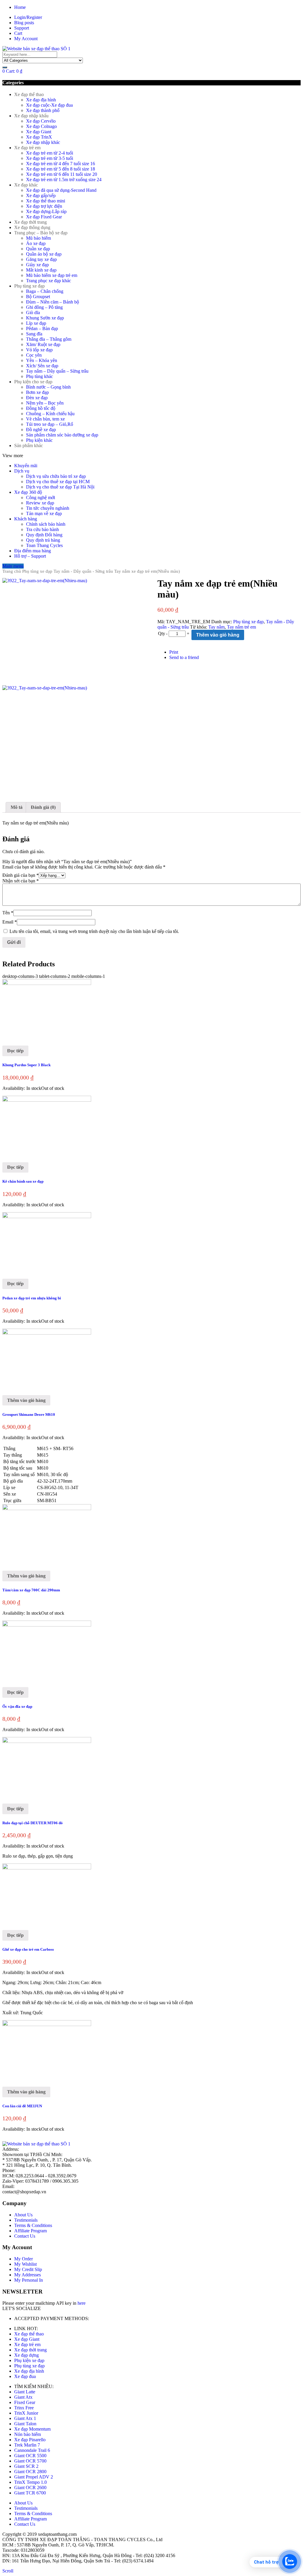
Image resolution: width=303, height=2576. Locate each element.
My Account (26, 39)
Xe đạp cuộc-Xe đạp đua (49, 105)
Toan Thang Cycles (44, 545)
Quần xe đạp (38, 249)
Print (174, 652)
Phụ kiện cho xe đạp (33, 382)
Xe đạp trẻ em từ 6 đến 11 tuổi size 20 (62, 174)
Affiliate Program (30, 2231)
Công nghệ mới (41, 497)
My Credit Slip (28, 2269)
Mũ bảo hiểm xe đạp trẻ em (52, 275)
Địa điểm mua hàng (33, 551)
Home (20, 7)
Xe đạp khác (26, 185)
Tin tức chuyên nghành (48, 508)
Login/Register (28, 17)
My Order (24, 2259)
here (82, 2303)
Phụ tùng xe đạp (29, 286)
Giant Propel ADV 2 (34, 2477)
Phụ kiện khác (39, 440)
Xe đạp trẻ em (27, 148)
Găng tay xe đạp (41, 259)
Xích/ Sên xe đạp (42, 366)
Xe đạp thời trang (30, 222)
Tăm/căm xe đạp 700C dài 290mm (31, 1590)
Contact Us (25, 2236)
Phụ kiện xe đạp (29, 2360)
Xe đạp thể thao (29, 94)
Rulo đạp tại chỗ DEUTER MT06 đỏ (33, 1823)
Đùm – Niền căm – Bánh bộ (53, 302)
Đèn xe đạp (37, 398)
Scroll (8, 2571)
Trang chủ (12, 571)
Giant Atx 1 (25, 2418)
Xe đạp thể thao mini (46, 201)
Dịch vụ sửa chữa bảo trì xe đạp (56, 476)
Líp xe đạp (36, 323)
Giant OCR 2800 (30, 2472)
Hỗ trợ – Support (30, 556)
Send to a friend (184, 657)
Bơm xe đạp (37, 392)
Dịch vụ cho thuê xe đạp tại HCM (58, 482)
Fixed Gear (25, 2402)
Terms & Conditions (33, 2225)
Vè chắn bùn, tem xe (45, 419)
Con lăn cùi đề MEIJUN (22, 2106)
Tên (8, 913)
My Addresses (28, 2275)
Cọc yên (34, 355)
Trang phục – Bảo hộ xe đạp (41, 233)
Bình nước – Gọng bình (48, 387)
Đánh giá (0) (43, 807)
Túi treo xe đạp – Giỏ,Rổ (50, 424)
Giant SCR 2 (26, 2466)
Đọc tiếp (15, 1051)
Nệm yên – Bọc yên (45, 403)
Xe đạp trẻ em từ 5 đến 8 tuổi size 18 (61, 169)
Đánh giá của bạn (21, 875)
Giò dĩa (33, 313)
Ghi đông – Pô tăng (44, 307)
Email (10, 922)
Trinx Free (24, 2408)
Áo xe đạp (36, 243)
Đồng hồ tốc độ (41, 408)
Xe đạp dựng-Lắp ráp (46, 211)
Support (22, 28)
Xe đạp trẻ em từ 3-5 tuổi (50, 158)
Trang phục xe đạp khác (49, 281)
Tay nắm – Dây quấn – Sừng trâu (57, 371)
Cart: (12, 71)
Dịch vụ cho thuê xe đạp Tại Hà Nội (60, 487)
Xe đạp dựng (26, 2355)
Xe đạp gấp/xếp (41, 195)
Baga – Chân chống (45, 291)
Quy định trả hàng (43, 540)
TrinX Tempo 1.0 (30, 2482)
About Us (23, 2215)
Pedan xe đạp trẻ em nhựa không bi (32, 1298)
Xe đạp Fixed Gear (44, 217)
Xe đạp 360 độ (28, 492)
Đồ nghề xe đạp (41, 430)
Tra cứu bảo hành (42, 529)
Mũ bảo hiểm (38, 238)
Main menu (13, 566)
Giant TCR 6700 (30, 2493)
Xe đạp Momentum (32, 2429)
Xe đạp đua (25, 2376)
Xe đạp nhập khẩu (31, 116)
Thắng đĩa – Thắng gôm (49, 339)
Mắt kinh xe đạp (41, 270)
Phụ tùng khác (40, 376)
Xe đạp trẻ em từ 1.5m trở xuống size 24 (64, 180)
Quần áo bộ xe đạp (44, 254)
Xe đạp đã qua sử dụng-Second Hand (61, 190)
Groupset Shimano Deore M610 (29, 1414)
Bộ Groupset (38, 297)
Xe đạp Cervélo (41, 121)
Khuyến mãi (26, 466)
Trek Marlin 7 (27, 2445)
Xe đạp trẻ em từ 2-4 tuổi (50, 153)
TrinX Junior (26, 2413)
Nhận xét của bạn (21, 881)
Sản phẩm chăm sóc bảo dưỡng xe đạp (62, 435)
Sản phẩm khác (29, 445)
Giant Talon (25, 2424)
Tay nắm (216, 627)
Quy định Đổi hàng (44, 535)
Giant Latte (25, 2392)
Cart (18, 33)
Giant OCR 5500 (30, 2456)
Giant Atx (23, 2397)
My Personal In (29, 2280)
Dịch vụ (22, 471)
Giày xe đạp (37, 265)
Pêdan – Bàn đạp (42, 328)
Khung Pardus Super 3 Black (26, 1065)
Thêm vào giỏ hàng (218, 635)
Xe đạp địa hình (41, 100)
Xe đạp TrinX (39, 137)
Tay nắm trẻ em (241, 627)
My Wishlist (25, 2264)
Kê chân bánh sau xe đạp (23, 1181)
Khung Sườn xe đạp (45, 318)
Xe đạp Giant (39, 132)
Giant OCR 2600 (30, 2487)
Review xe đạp (40, 503)
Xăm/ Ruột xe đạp (43, 344)
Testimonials (26, 2220)
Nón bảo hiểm (28, 2434)
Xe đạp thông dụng (32, 227)
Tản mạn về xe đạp (44, 513)
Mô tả (17, 807)
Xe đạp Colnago (41, 126)
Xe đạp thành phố (43, 110)
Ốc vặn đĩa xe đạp (17, 1706)
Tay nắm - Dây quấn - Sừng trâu (83, 571)
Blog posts (24, 23)
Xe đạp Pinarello (30, 2440)
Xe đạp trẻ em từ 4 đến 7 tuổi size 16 (61, 164)
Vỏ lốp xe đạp (39, 350)
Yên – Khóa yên (42, 360)
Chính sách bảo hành (46, 524)
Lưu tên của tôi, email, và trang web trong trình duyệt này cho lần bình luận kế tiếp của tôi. (94, 931)
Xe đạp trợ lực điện (44, 206)
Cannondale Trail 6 (32, 2450)
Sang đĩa (34, 334)
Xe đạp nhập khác (43, 142)
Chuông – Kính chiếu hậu (50, 414)
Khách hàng (26, 519)
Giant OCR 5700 (30, 2461)
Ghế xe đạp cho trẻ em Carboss (28, 1949)
